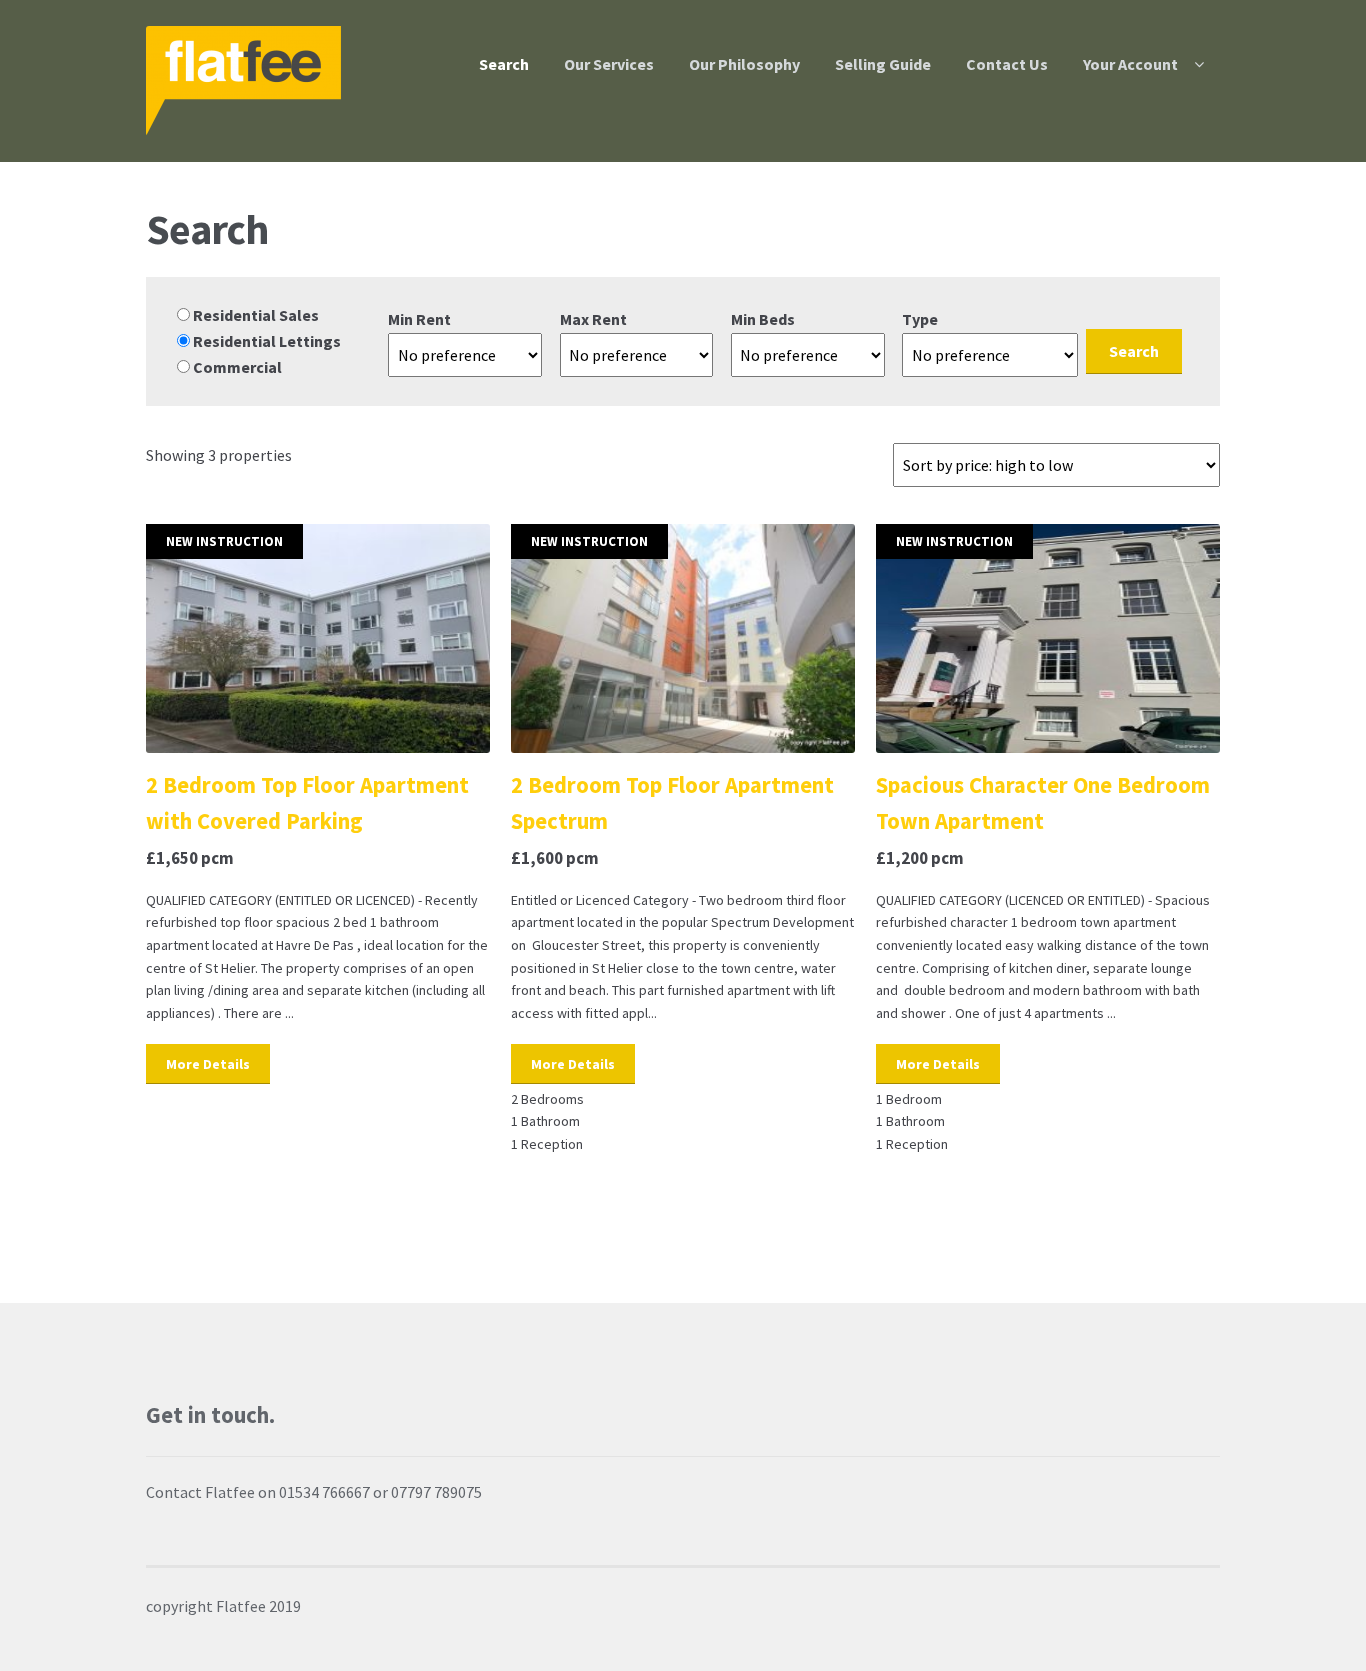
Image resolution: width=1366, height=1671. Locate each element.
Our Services (609, 64)
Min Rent (419, 319)
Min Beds (763, 319)
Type (920, 319)
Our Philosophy (744, 64)
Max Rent (593, 319)
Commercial (236, 367)
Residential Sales (254, 315)
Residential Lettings (265, 341)
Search (504, 64)
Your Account (1130, 64)
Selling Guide (883, 64)
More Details (208, 1064)
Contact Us (1007, 64)
